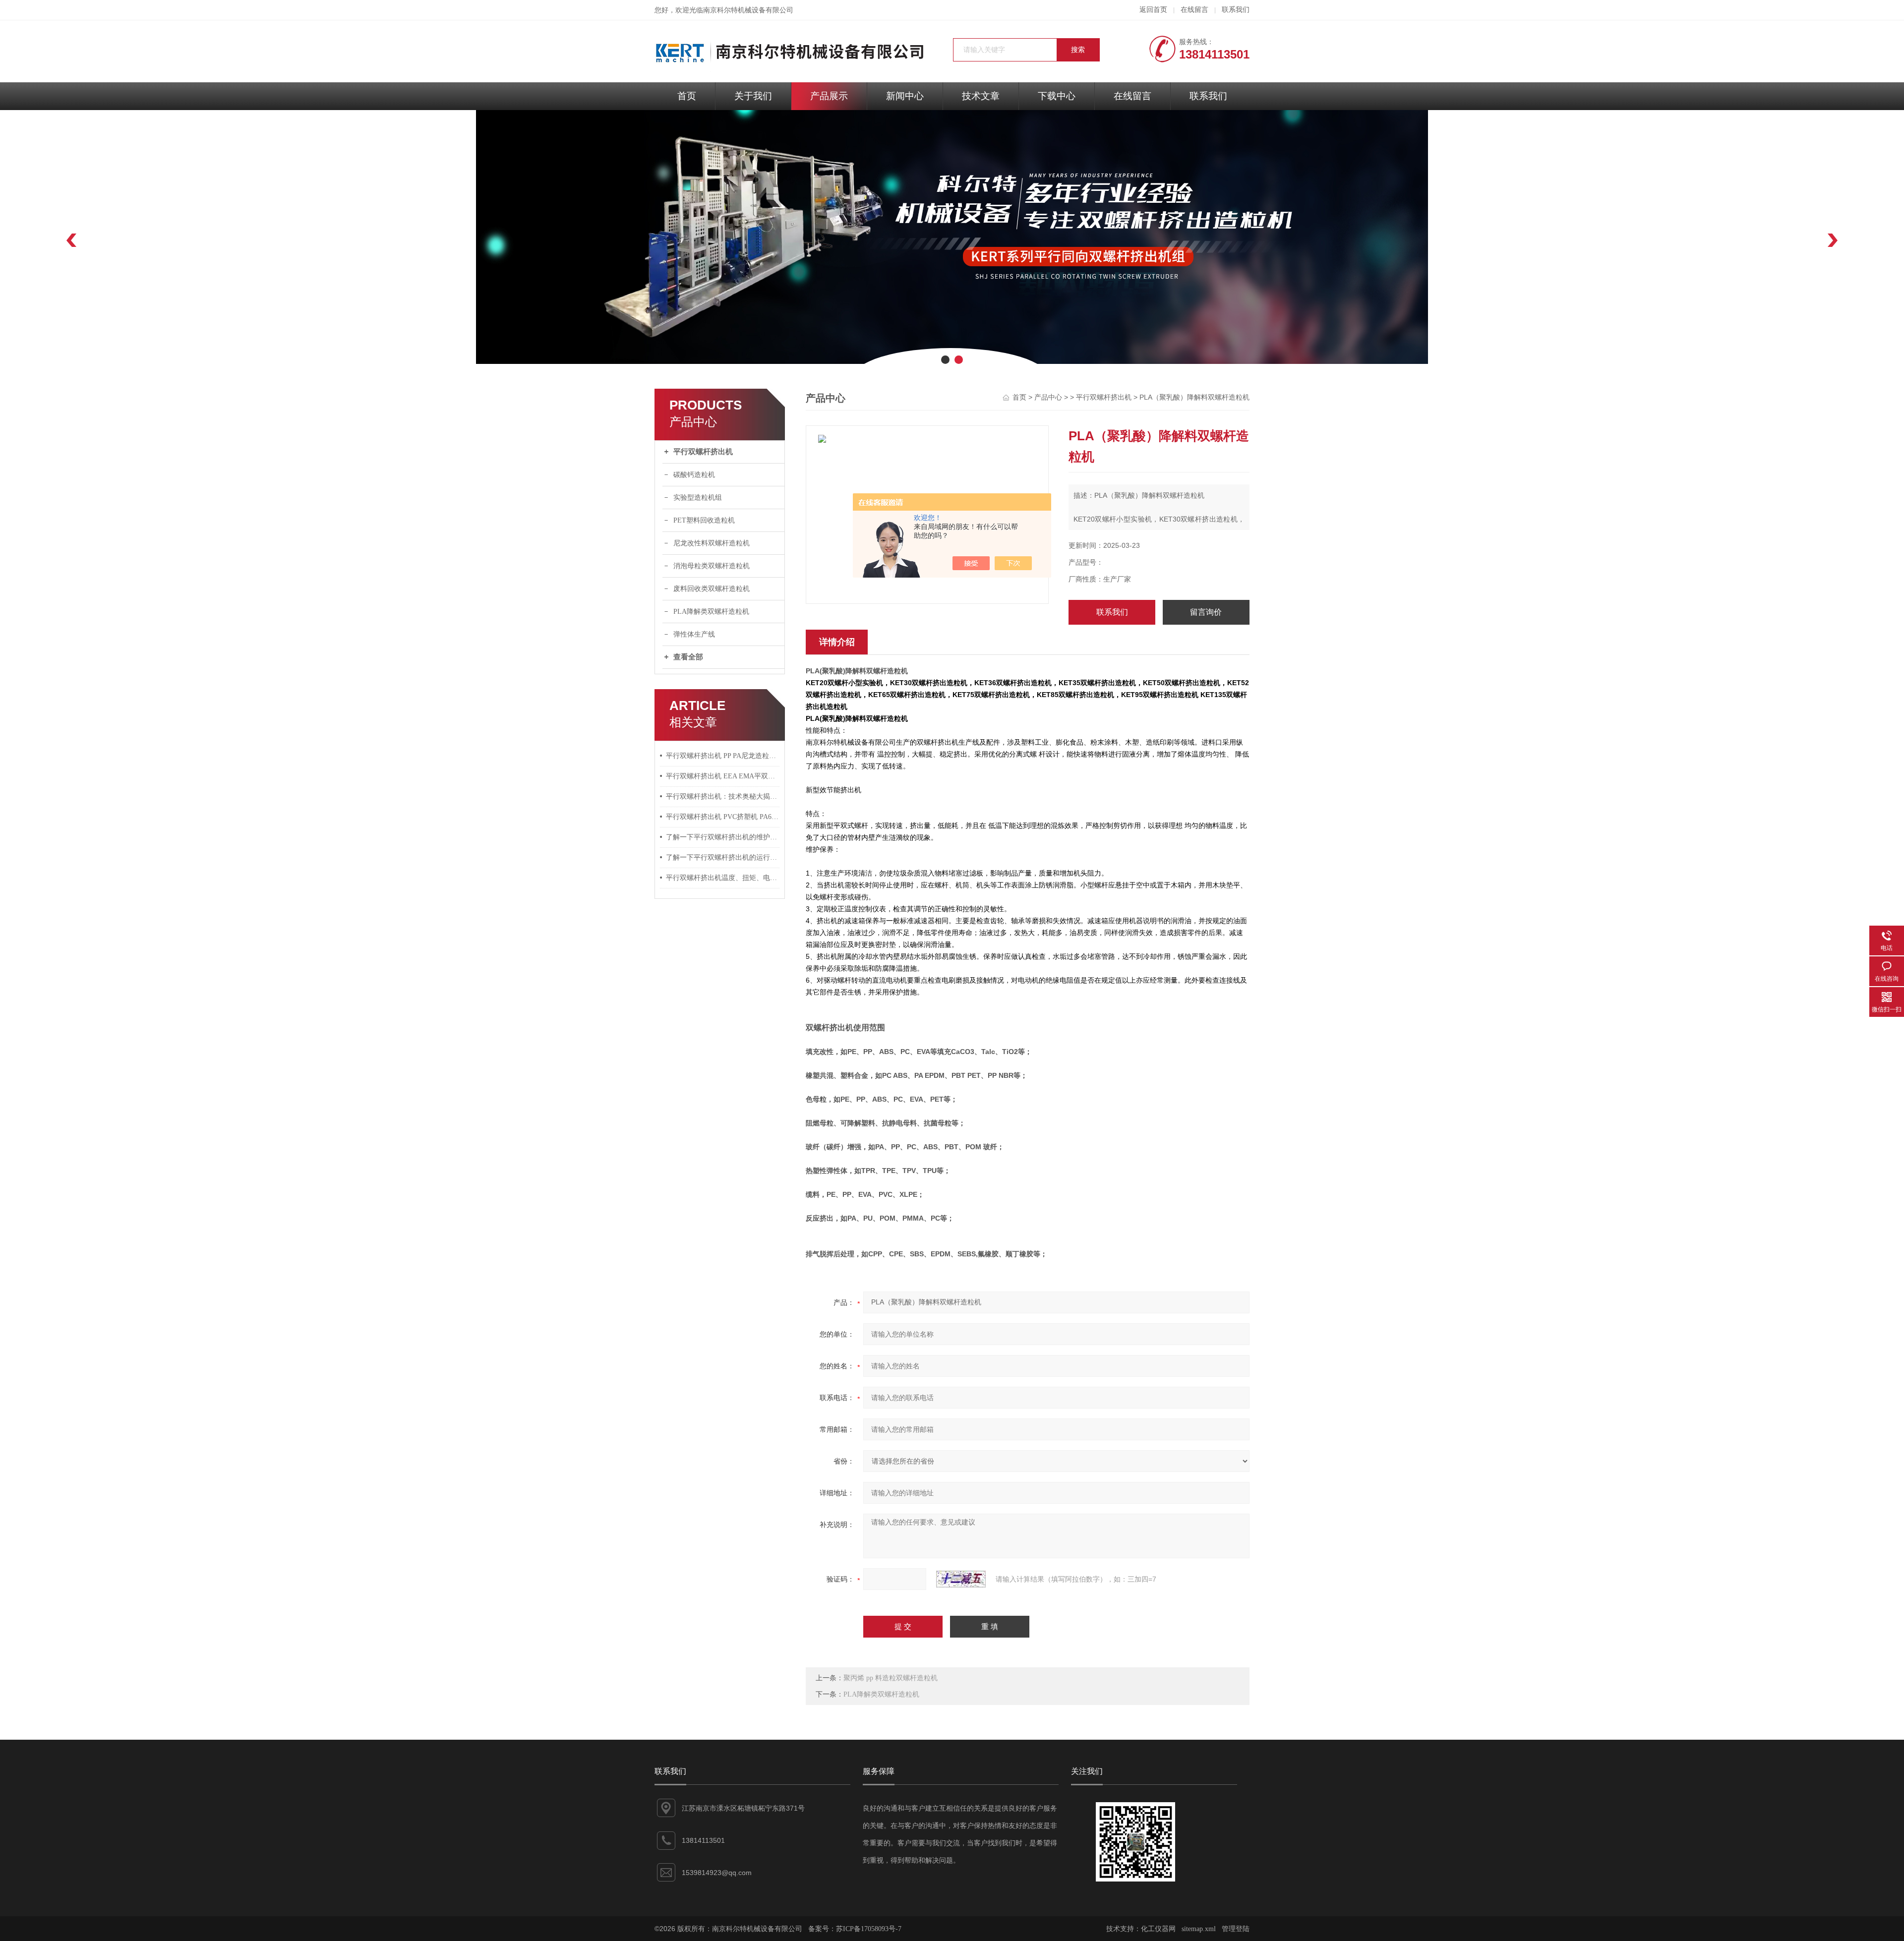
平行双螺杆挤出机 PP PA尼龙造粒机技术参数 (723, 756)
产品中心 (1048, 397)
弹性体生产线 (694, 634)
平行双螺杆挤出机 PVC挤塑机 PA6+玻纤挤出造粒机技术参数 (723, 817)
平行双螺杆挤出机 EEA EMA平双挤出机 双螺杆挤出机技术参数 (723, 776)
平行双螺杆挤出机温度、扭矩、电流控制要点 (723, 878)
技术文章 (981, 96)
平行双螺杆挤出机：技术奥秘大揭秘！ (723, 796)
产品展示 (829, 96)
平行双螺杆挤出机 (703, 452)
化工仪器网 (1158, 1929)
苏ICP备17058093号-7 (869, 1929)
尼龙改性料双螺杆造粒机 (712, 543)
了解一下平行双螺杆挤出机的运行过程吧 (723, 857)
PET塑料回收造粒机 (704, 520)
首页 (687, 96)
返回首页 (1153, 10)
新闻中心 (905, 96)
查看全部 (688, 657)
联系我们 (1236, 10)
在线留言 (1194, 10)
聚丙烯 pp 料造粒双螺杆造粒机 (891, 1678)
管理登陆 (1236, 1929)
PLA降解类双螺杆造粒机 (711, 612)
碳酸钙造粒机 (694, 475)
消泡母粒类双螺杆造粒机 (712, 566)
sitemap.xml (1199, 1929)
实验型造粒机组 (698, 498)
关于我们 (753, 96)
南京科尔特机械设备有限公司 (748, 10)
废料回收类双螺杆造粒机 (712, 589)
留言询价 (1206, 612)
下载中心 (1057, 96)
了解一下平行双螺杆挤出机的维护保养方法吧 (723, 837)
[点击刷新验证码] (961, 1579)
